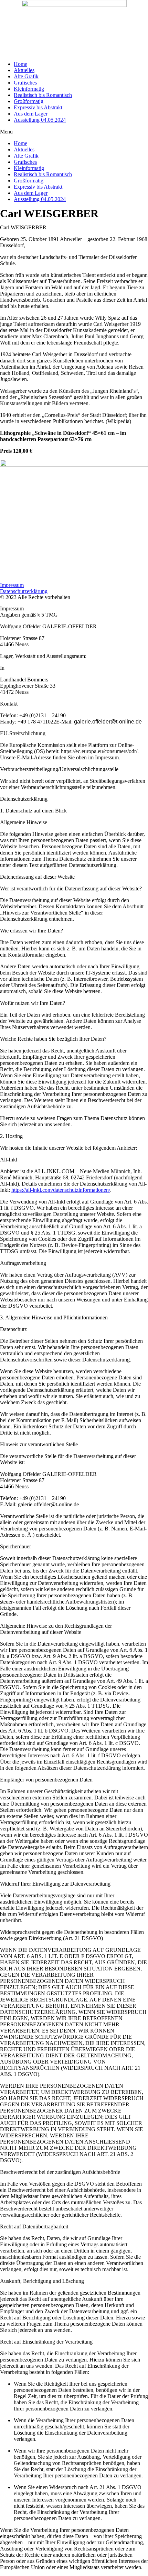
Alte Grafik (26, 76)
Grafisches (25, 83)
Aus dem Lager (31, 114)
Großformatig (29, 101)
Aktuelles (24, 70)
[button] (74, 132)
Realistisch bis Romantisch (43, 95)
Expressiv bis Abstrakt (38, 107)
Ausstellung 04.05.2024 (40, 120)
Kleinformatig (29, 89)
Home (20, 64)
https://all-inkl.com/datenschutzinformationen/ (61, 1190)
